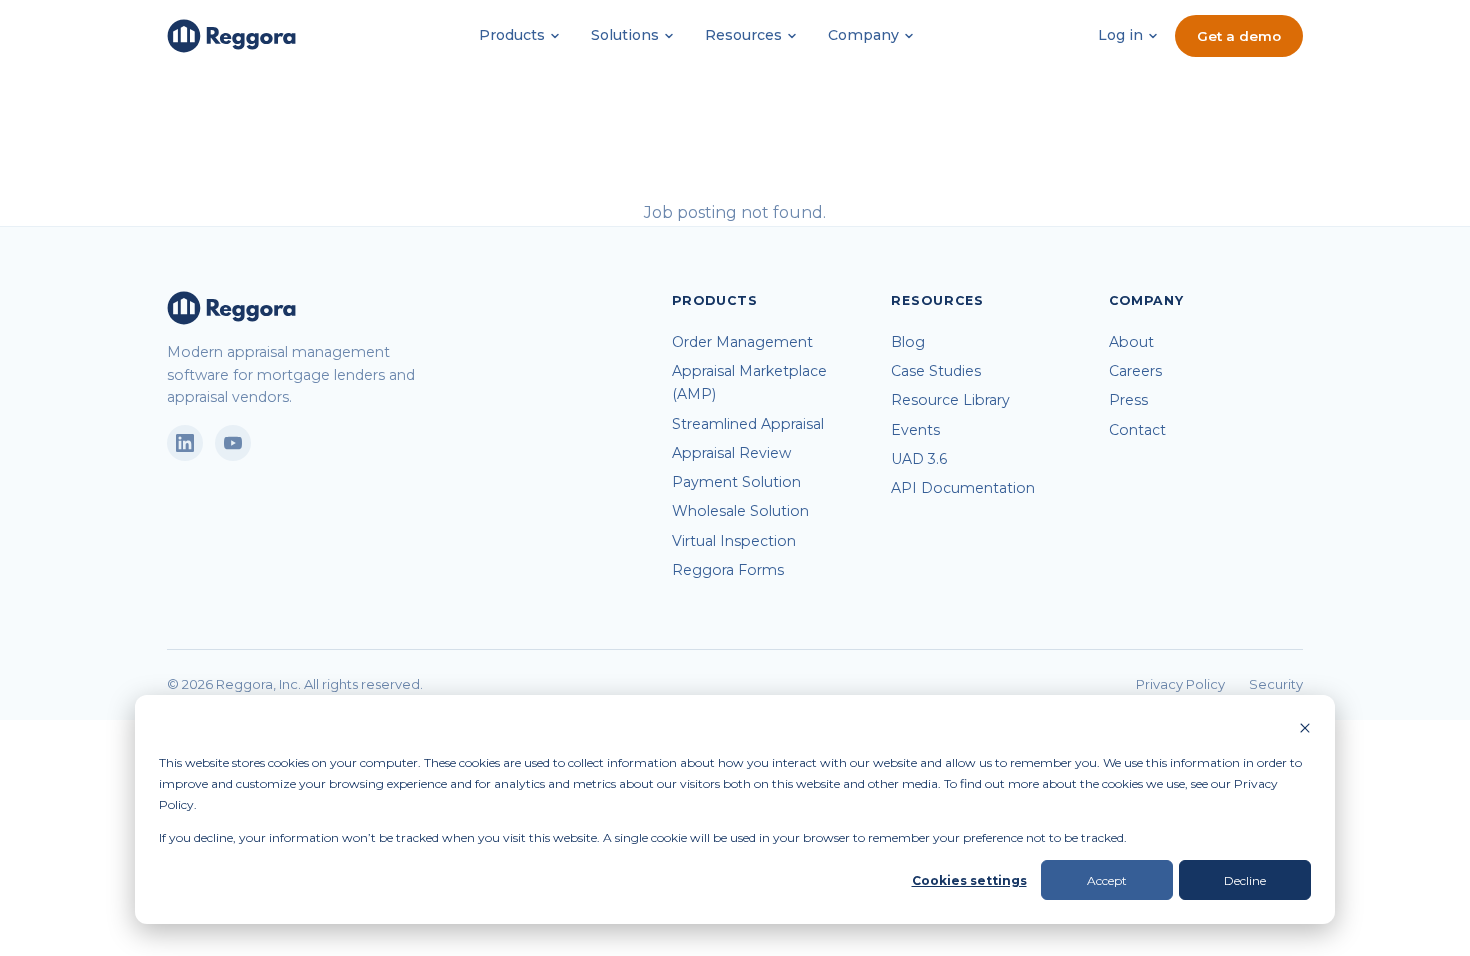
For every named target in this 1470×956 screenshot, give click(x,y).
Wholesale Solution (740, 511)
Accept (1107, 880)
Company (863, 35)
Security (1276, 684)
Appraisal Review (731, 453)
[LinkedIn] (185, 443)
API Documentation (963, 488)
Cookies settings (969, 880)
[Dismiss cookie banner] (1305, 729)
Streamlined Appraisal (748, 424)
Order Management (742, 342)
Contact (1137, 430)
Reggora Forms (728, 570)
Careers (1135, 371)
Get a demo (1239, 36)
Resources (743, 35)
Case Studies (936, 371)
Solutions (625, 35)
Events (915, 430)
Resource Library (950, 400)
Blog (908, 342)
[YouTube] (233, 443)
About (1131, 342)
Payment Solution (736, 482)
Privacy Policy (1180, 684)
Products (512, 35)
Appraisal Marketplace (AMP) (749, 382)
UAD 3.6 (919, 459)
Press (1128, 400)
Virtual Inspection (734, 541)
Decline (1245, 880)
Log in (1120, 35)
